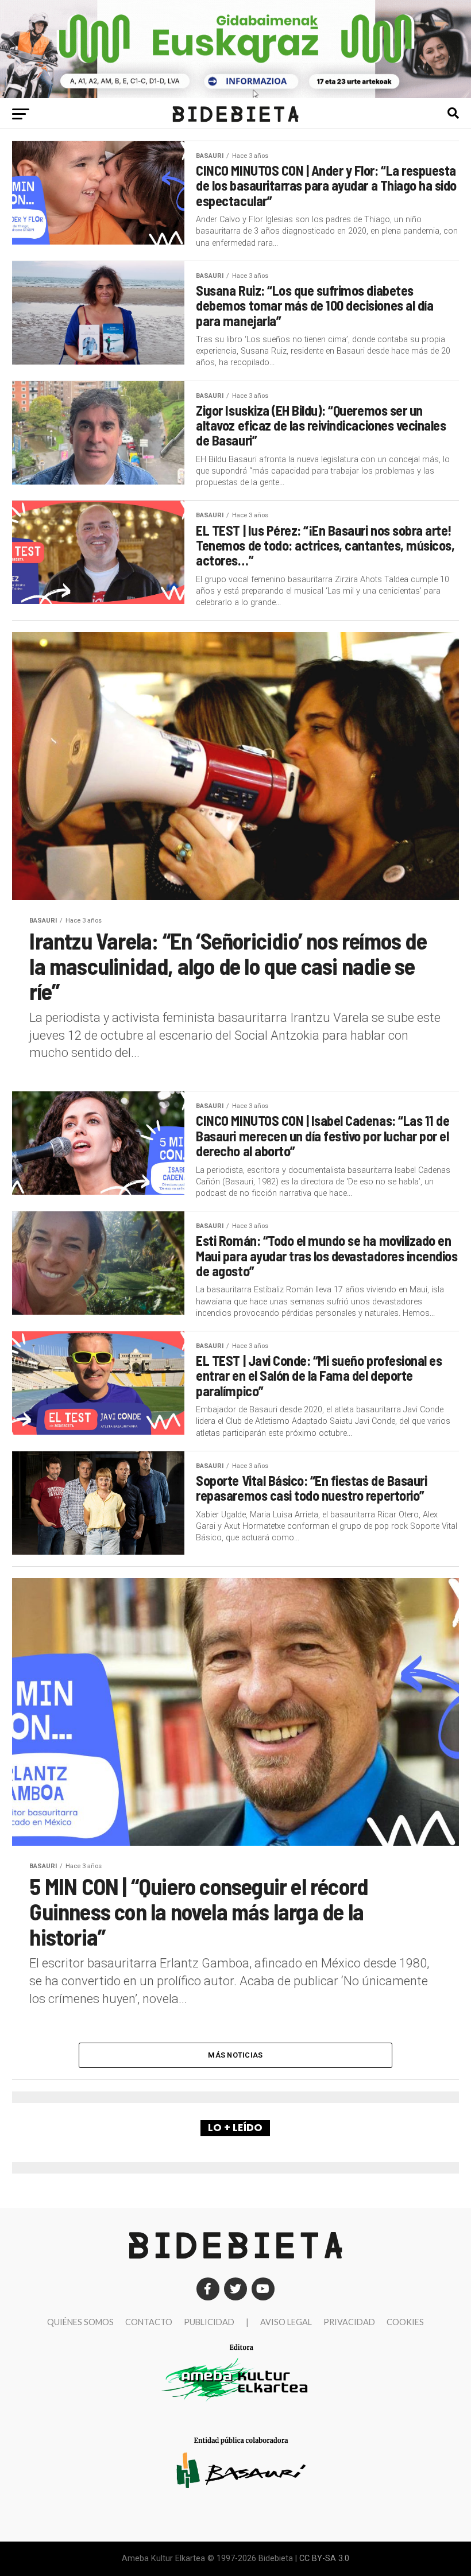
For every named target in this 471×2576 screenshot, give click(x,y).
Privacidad (349, 2322)
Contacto (149, 2322)
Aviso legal (286, 2322)
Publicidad (209, 2322)
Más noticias (235, 2055)
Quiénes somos (80, 2322)
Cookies (405, 2322)
